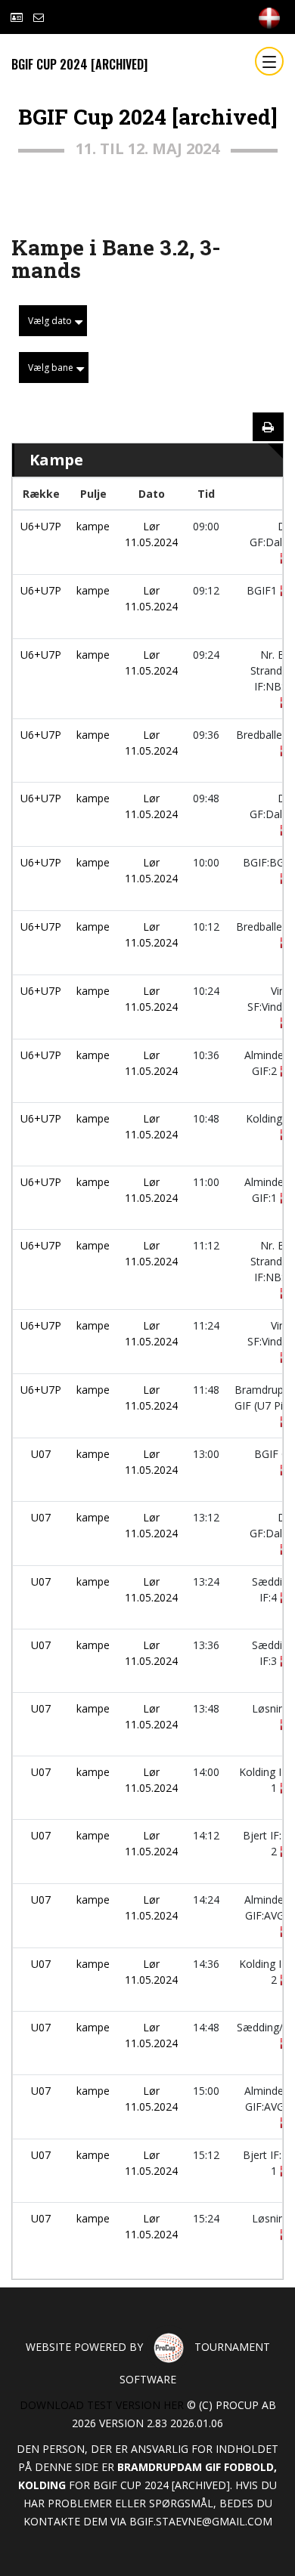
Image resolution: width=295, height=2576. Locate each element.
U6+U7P (41, 526)
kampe (93, 526)
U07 (41, 1454)
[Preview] (268, 427)
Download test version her (102, 2405)
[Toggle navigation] (269, 61)
